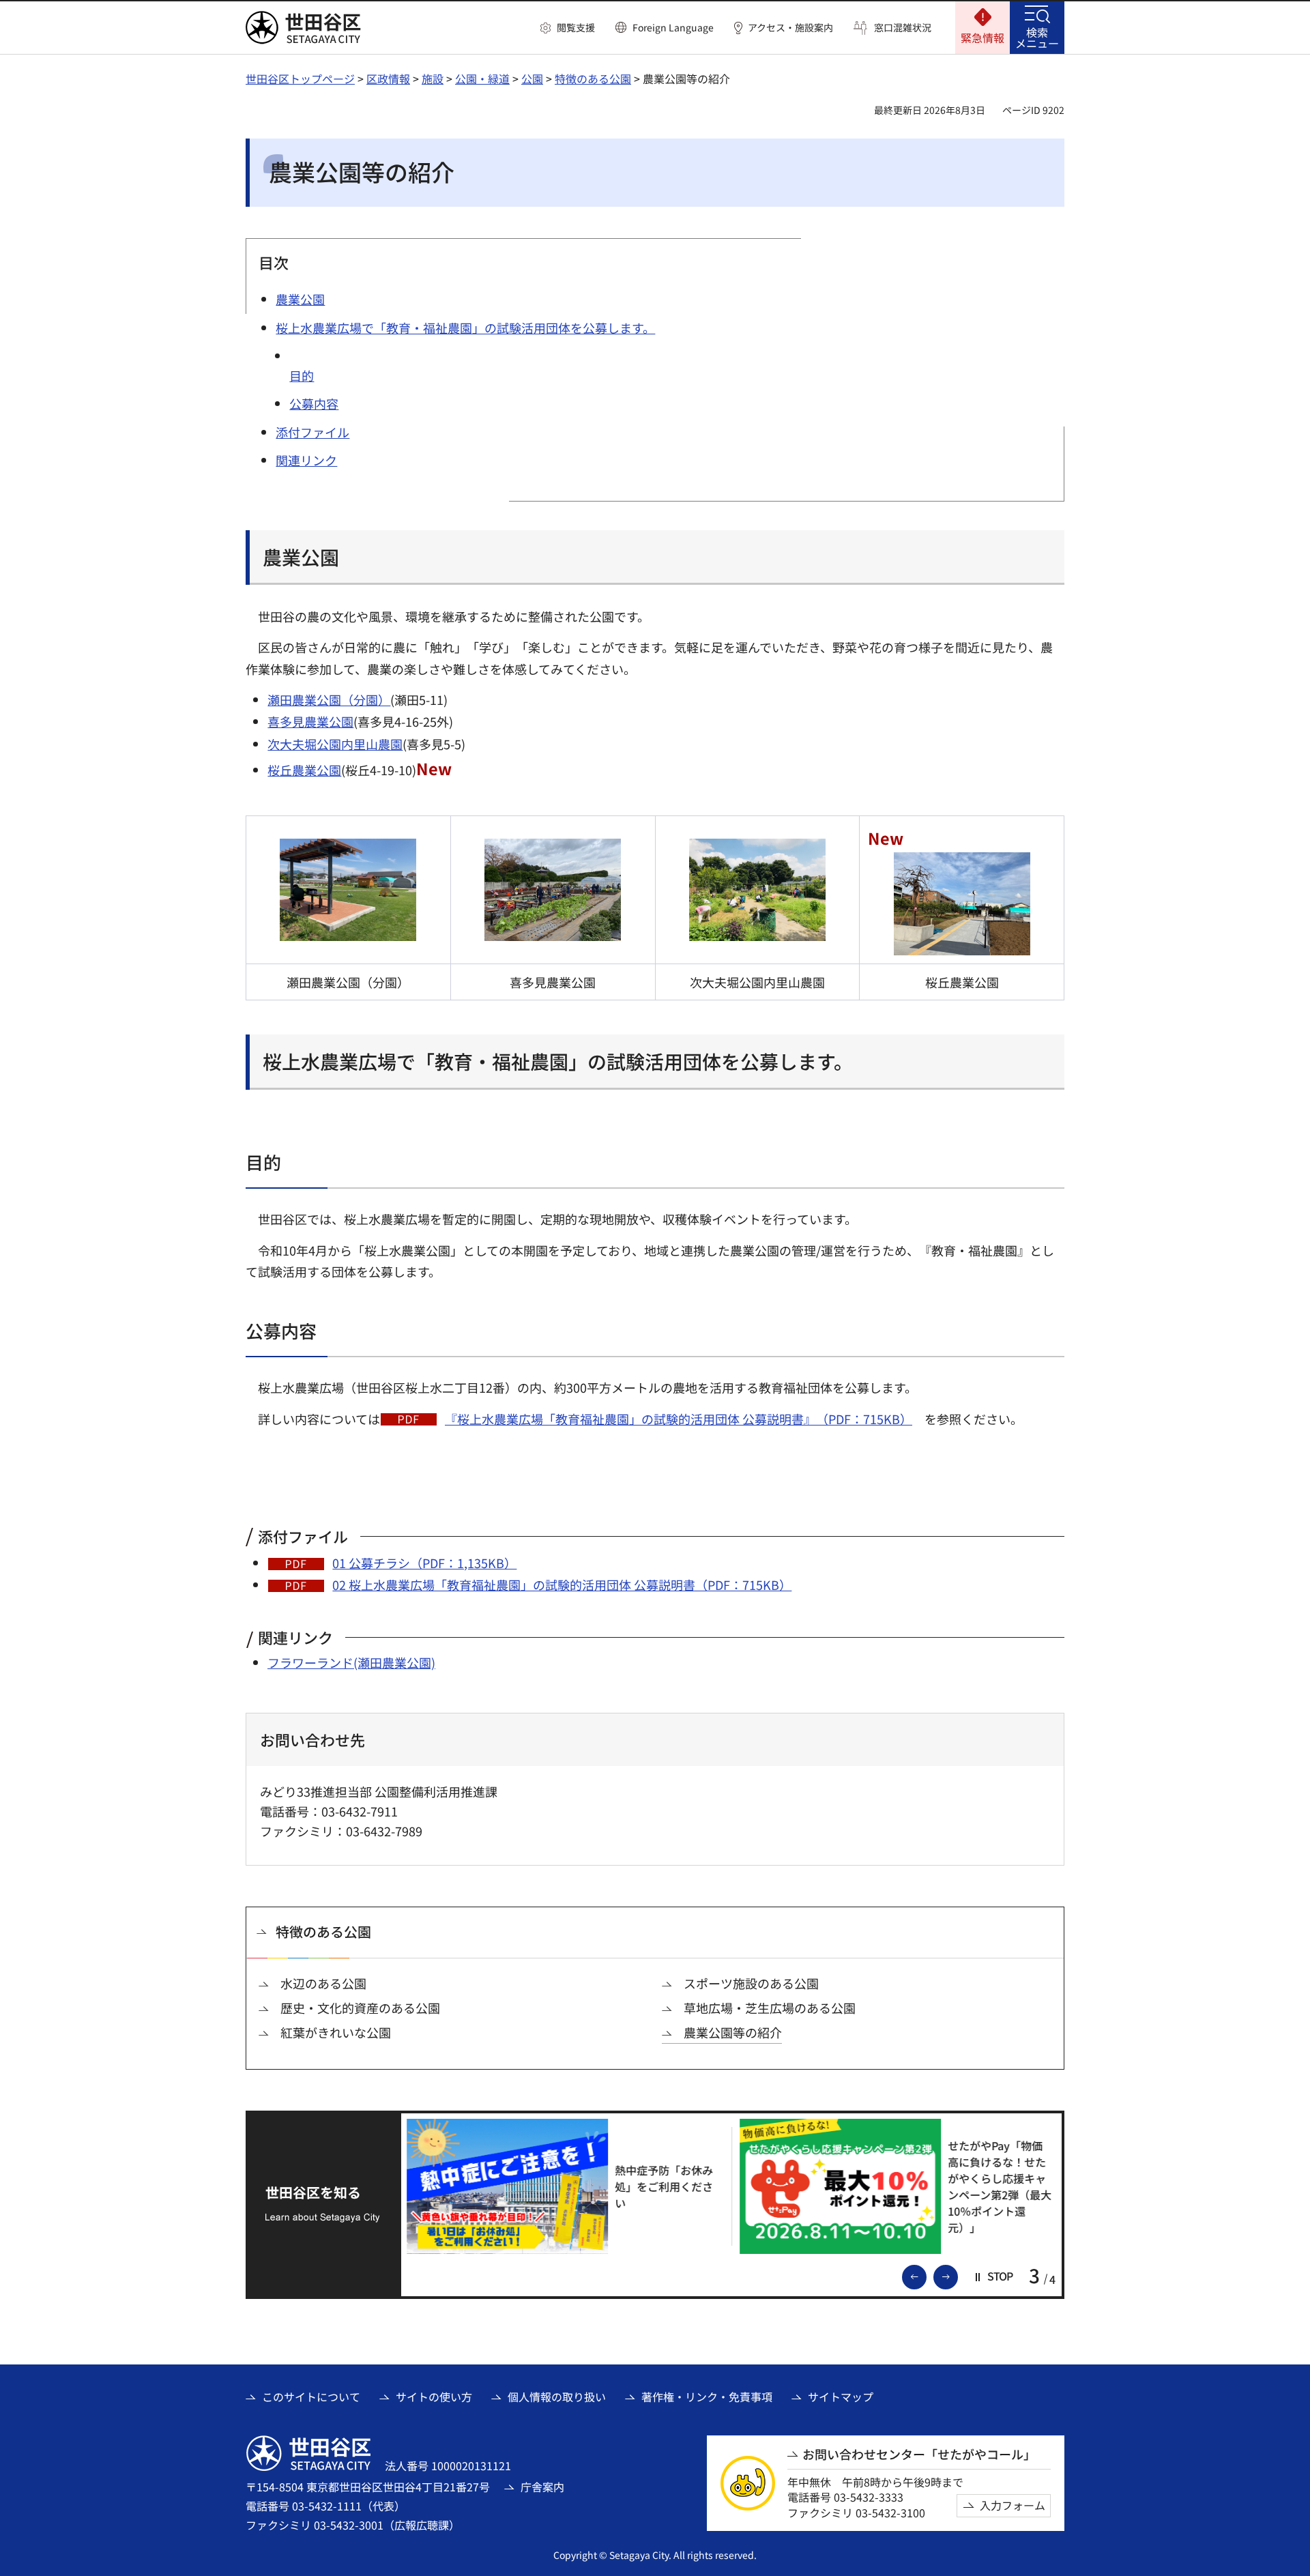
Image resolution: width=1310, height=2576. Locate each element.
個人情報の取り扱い (557, 2397)
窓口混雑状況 (903, 28)
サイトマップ (841, 2397)
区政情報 (388, 78)
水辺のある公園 (323, 1983)
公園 (532, 78)
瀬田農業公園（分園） (329, 699)
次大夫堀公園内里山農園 (335, 744)
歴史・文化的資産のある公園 (360, 2008)
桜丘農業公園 (304, 770)
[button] (568, 28)
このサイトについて (311, 2397)
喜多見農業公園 (310, 721)
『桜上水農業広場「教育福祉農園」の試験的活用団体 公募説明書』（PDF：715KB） (679, 1419)
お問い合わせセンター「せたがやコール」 (919, 2454)
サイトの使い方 (434, 2397)
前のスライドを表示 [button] (926, 2276)
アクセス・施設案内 (790, 28)
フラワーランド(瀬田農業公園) (351, 1662)
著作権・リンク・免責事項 (707, 2397)
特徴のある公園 (593, 78)
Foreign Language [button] (673, 27)
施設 (433, 78)
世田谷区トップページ (300, 78)
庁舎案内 (542, 2487)
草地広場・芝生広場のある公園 (770, 2008)
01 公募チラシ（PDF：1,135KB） (424, 1563)
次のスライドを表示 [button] (957, 2276)
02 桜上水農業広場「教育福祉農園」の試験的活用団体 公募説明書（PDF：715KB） (562, 1584)
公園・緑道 (482, 78)
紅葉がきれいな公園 (336, 2032)
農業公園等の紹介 (733, 2032)
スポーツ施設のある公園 (751, 1983)
